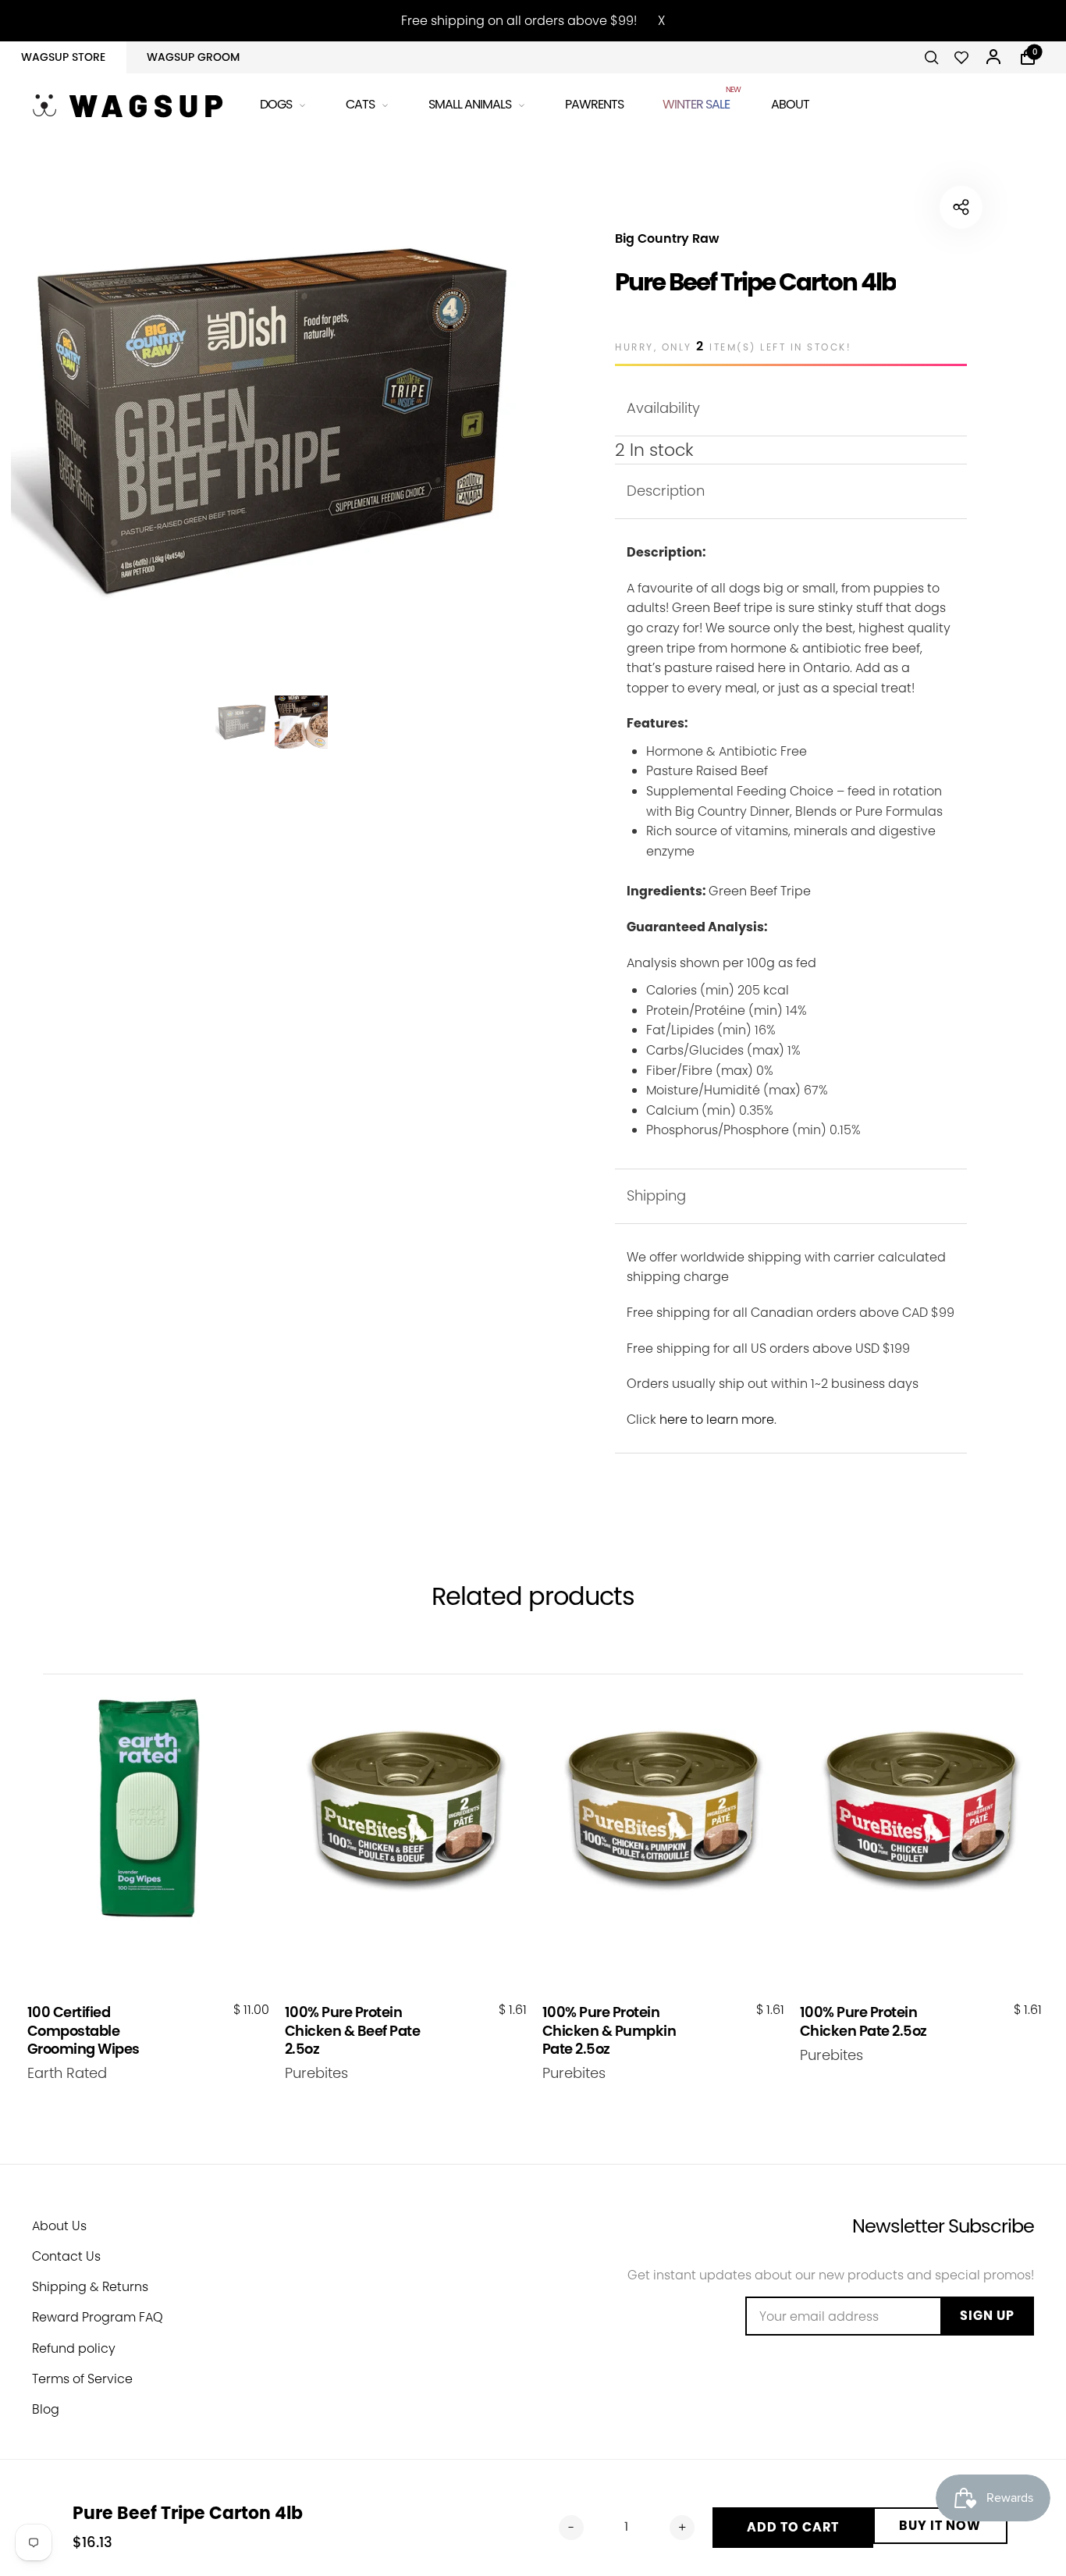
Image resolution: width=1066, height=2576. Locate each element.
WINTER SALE (697, 102)
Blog (46, 2409)
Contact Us (66, 2256)
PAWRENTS (594, 104)
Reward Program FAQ (98, 2317)
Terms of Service (82, 2379)
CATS (360, 104)
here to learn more (717, 1420)
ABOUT (790, 104)
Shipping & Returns (90, 2287)
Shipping (656, 1195)
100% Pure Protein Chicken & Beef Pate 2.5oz (353, 2030)
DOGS (276, 104)
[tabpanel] (272, 420)
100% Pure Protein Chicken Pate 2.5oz (863, 2021)
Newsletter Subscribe (943, 2226)
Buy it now (940, 2526)
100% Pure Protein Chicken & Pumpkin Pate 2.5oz (609, 2030)
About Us (59, 2226)
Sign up (987, 2316)
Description (666, 491)
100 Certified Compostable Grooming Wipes (84, 2030)
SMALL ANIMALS (470, 104)
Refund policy (74, 2348)
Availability (663, 408)
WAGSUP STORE (63, 57)
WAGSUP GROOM (193, 57)
